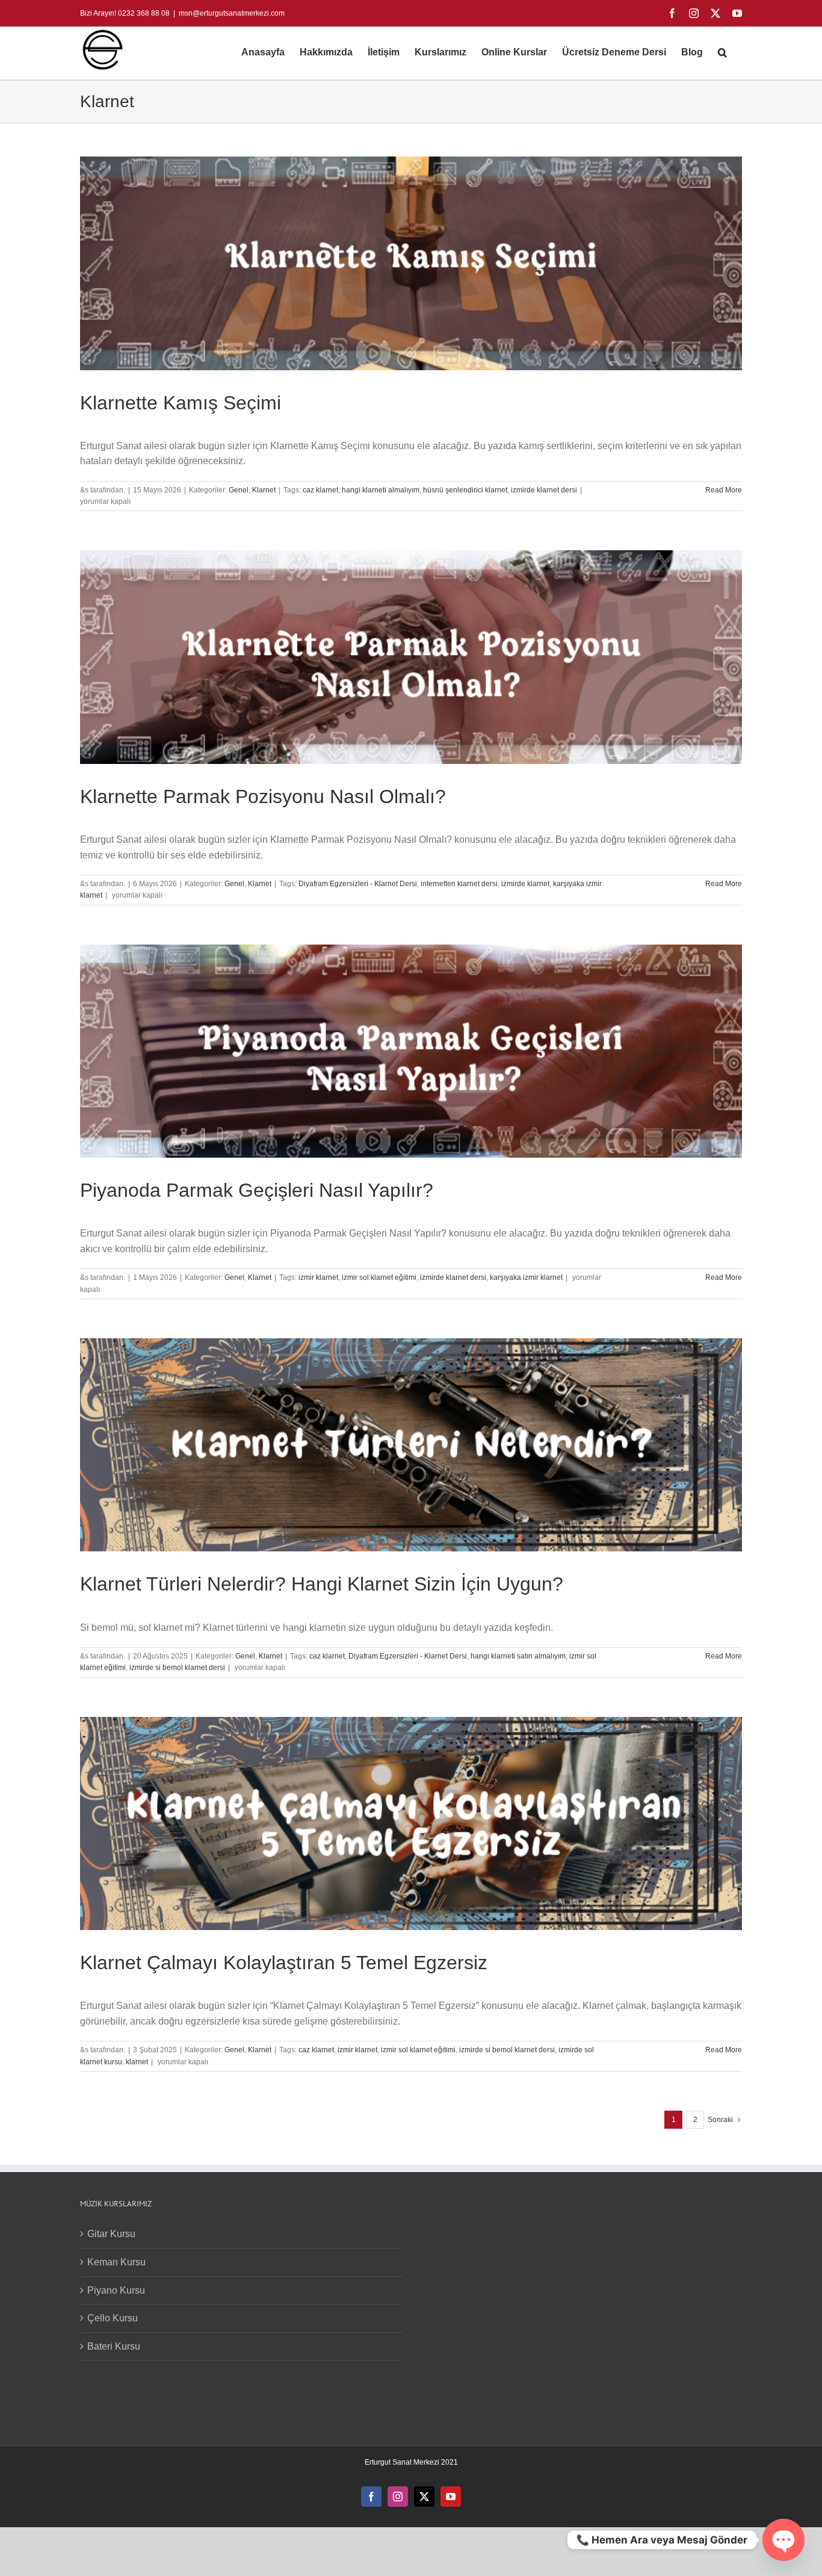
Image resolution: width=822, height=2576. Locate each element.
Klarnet (264, 490)
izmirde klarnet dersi (544, 490)
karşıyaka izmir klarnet (526, 1277)
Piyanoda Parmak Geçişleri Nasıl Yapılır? (257, 1190)
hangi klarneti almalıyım (381, 490)
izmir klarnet (318, 1277)
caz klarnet (320, 490)
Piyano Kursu (116, 2290)
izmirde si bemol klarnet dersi (177, 1668)
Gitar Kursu (111, 2234)
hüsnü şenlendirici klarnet (465, 490)
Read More (724, 490)
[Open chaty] (783, 2540)
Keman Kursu (116, 2262)
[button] (722, 52)
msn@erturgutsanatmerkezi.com (232, 13)
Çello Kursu (113, 2318)
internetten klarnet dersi (459, 884)
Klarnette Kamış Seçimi (181, 403)
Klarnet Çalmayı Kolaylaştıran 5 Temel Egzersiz (284, 1963)
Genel (239, 490)
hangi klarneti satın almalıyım (518, 1656)
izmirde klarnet (525, 884)
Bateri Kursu (114, 2346)
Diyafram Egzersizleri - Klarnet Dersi (358, 884)
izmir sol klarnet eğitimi (379, 1277)
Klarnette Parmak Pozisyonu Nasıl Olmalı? (263, 796)
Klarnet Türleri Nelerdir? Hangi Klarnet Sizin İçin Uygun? (322, 1584)
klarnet (137, 2062)
